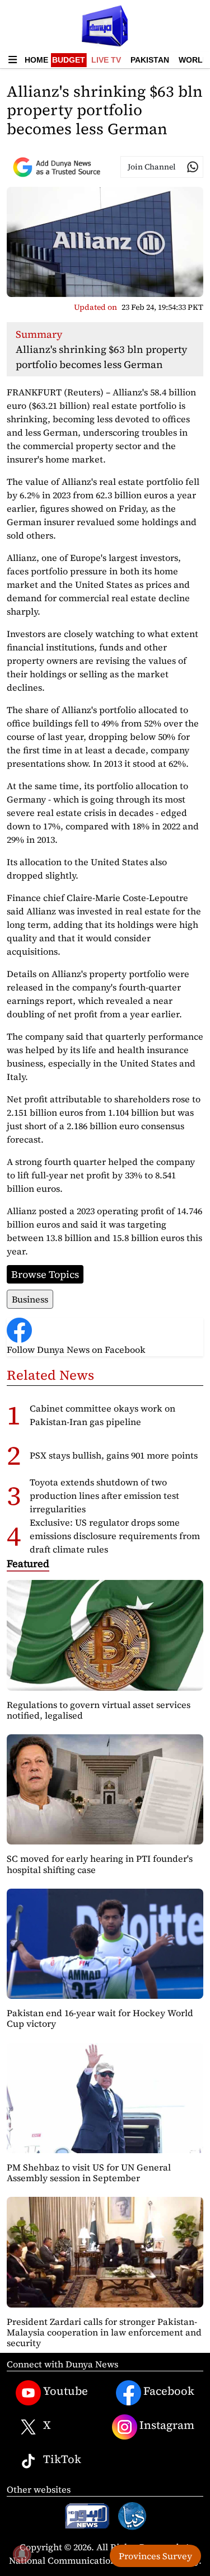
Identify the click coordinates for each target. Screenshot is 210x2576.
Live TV (106, 60)
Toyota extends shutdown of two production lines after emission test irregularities (104, 1495)
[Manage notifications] (22, 2554)
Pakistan (150, 60)
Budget (69, 60)
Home (36, 60)
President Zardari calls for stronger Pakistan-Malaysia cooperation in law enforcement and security (104, 2332)
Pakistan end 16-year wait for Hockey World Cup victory (100, 2018)
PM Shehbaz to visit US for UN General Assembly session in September (89, 2172)
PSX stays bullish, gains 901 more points (114, 1455)
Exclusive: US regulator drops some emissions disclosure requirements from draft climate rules (115, 1536)
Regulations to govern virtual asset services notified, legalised (99, 1710)
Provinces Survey (155, 2556)
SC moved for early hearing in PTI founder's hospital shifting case (100, 1864)
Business (30, 1299)
